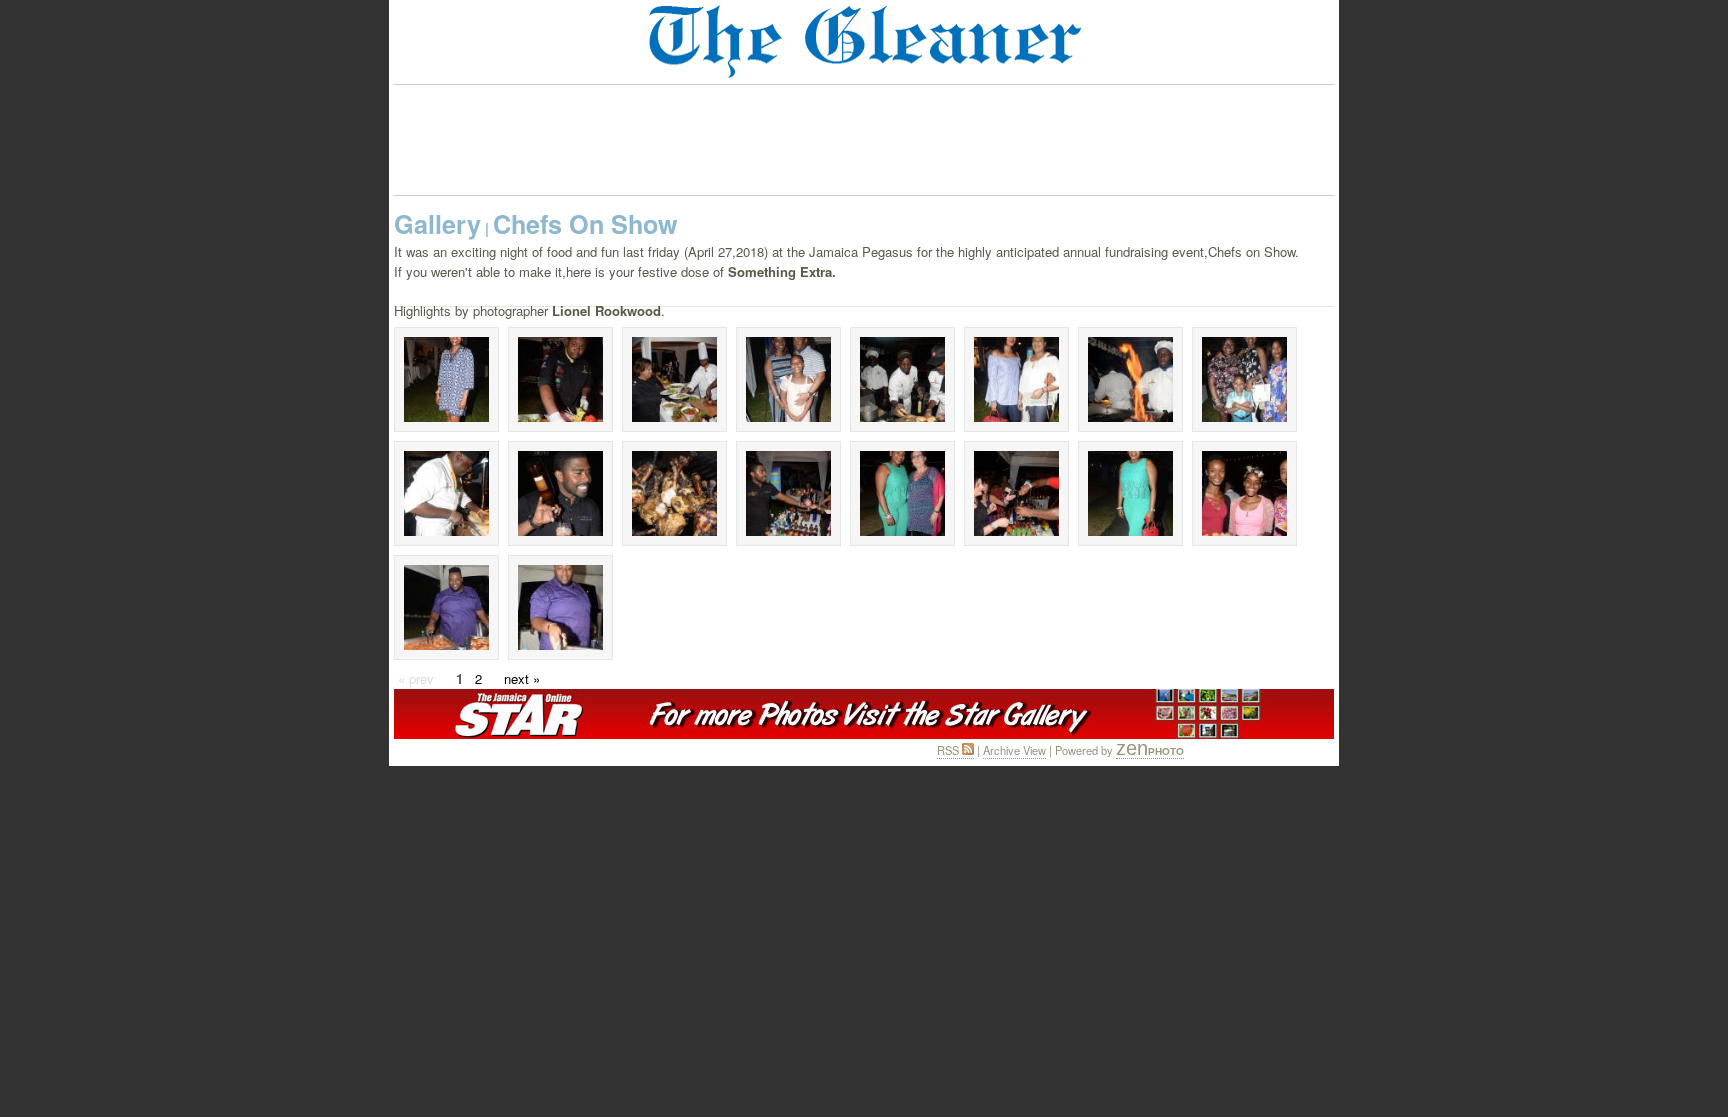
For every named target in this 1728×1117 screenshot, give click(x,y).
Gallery (437, 224)
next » (522, 678)
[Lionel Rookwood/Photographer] (560, 379)
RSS (949, 750)
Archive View (1014, 750)
